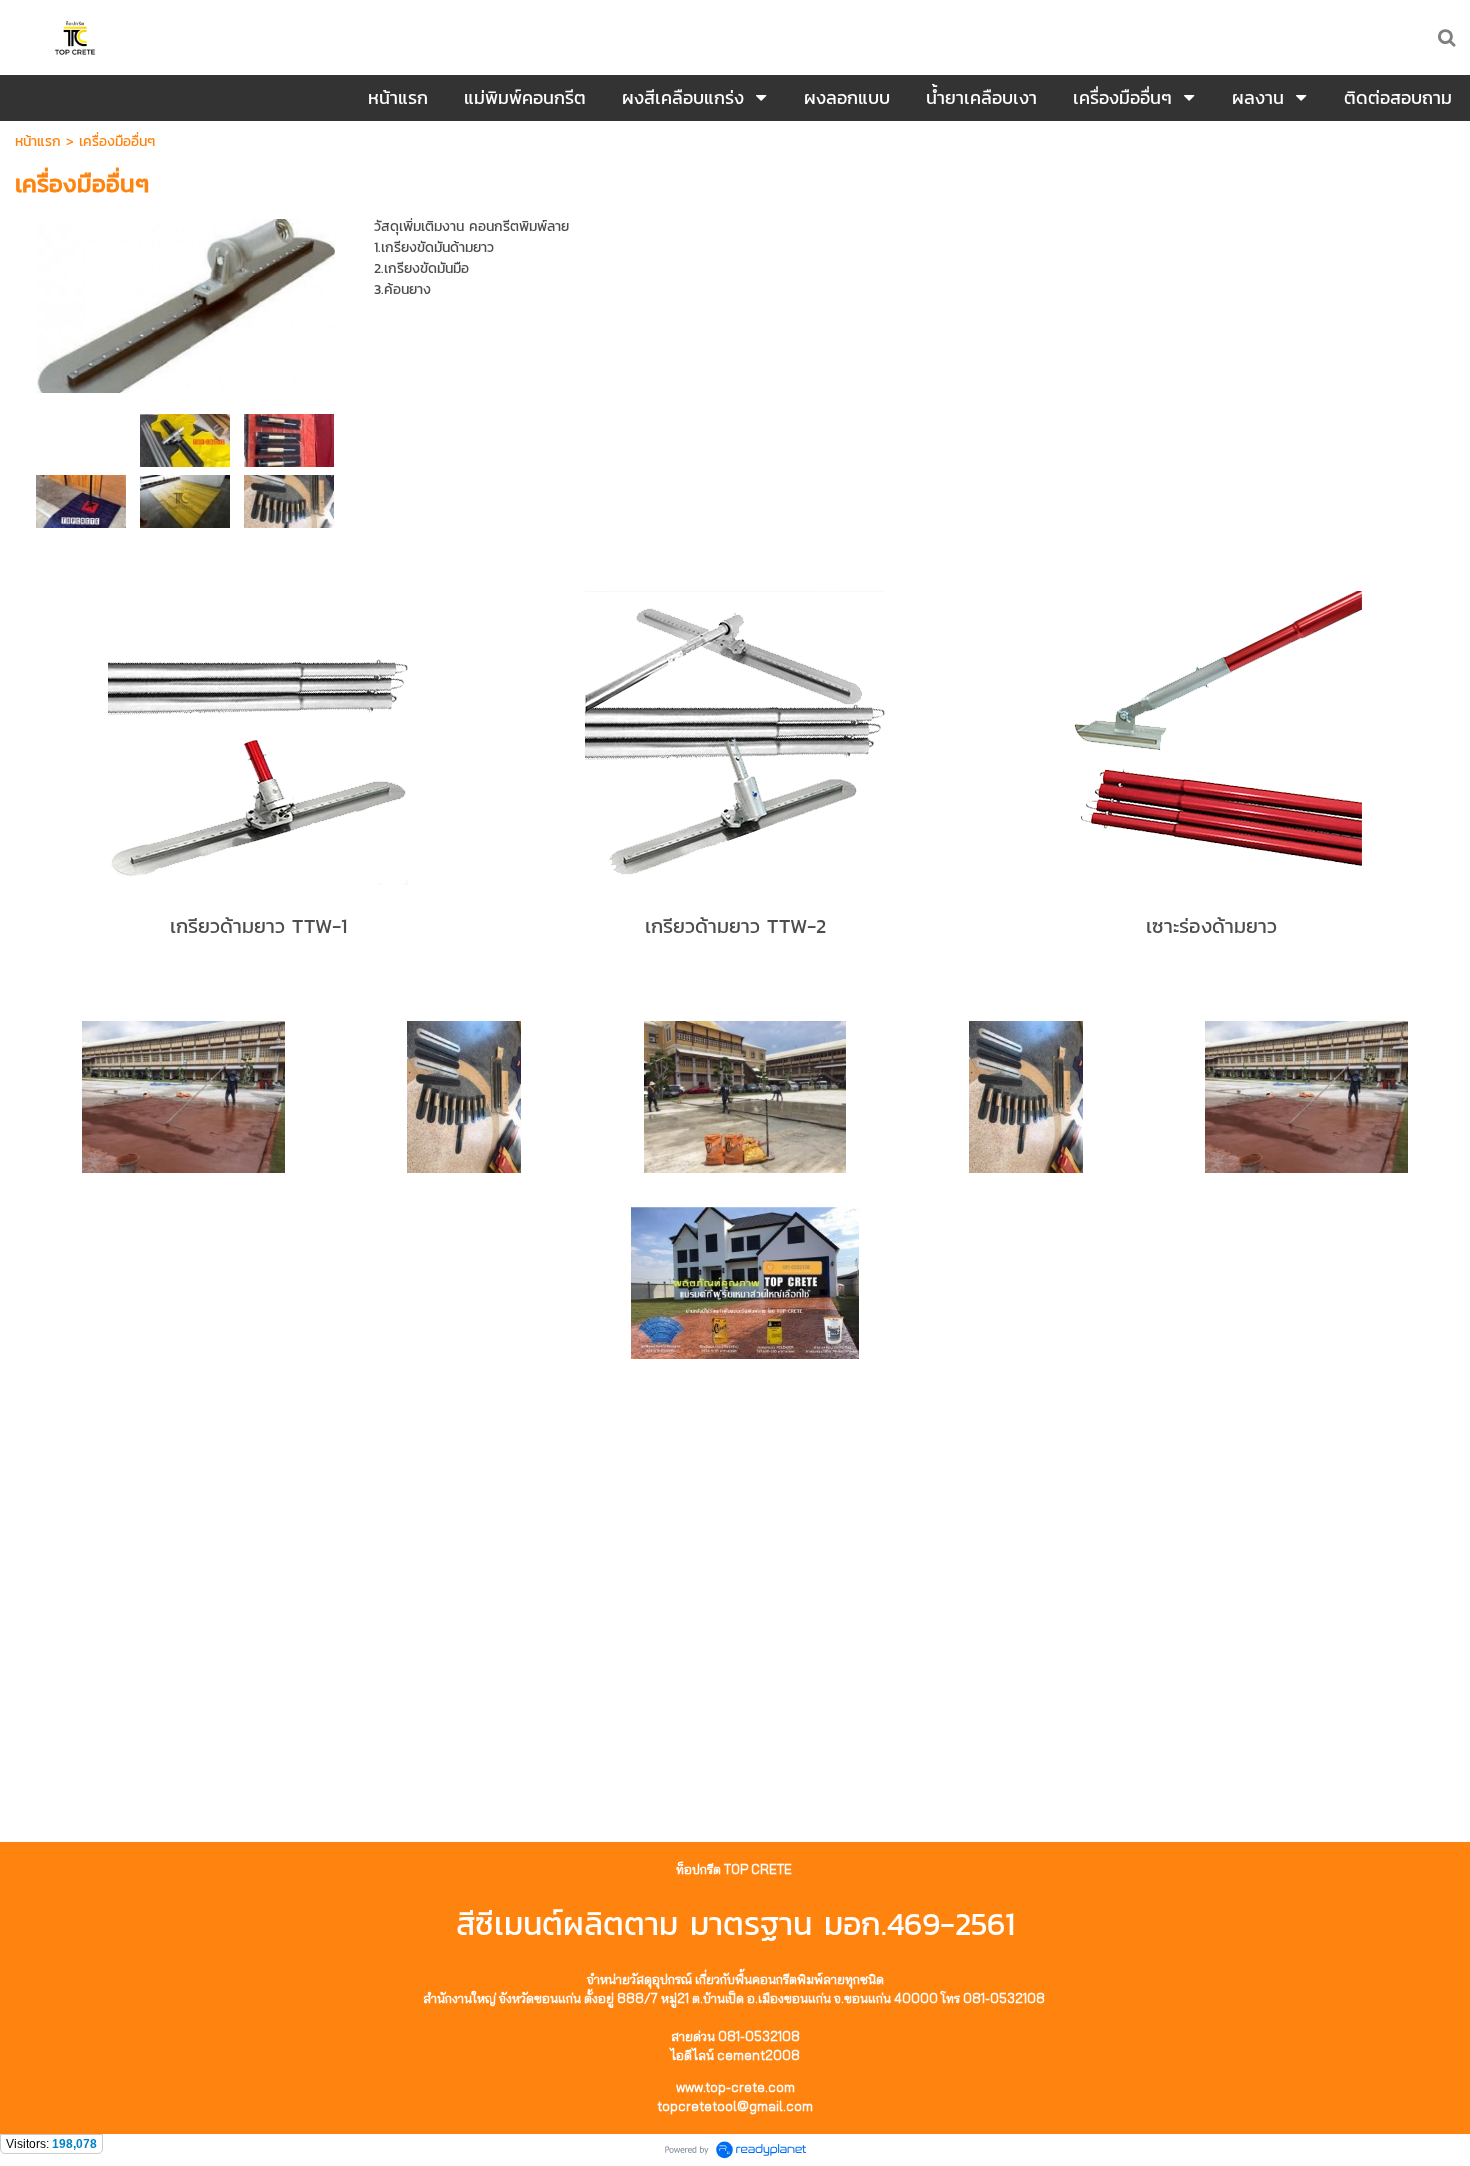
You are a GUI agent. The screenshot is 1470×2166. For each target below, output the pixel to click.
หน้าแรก (38, 141)
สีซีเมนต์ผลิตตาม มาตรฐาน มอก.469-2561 (735, 1924)
